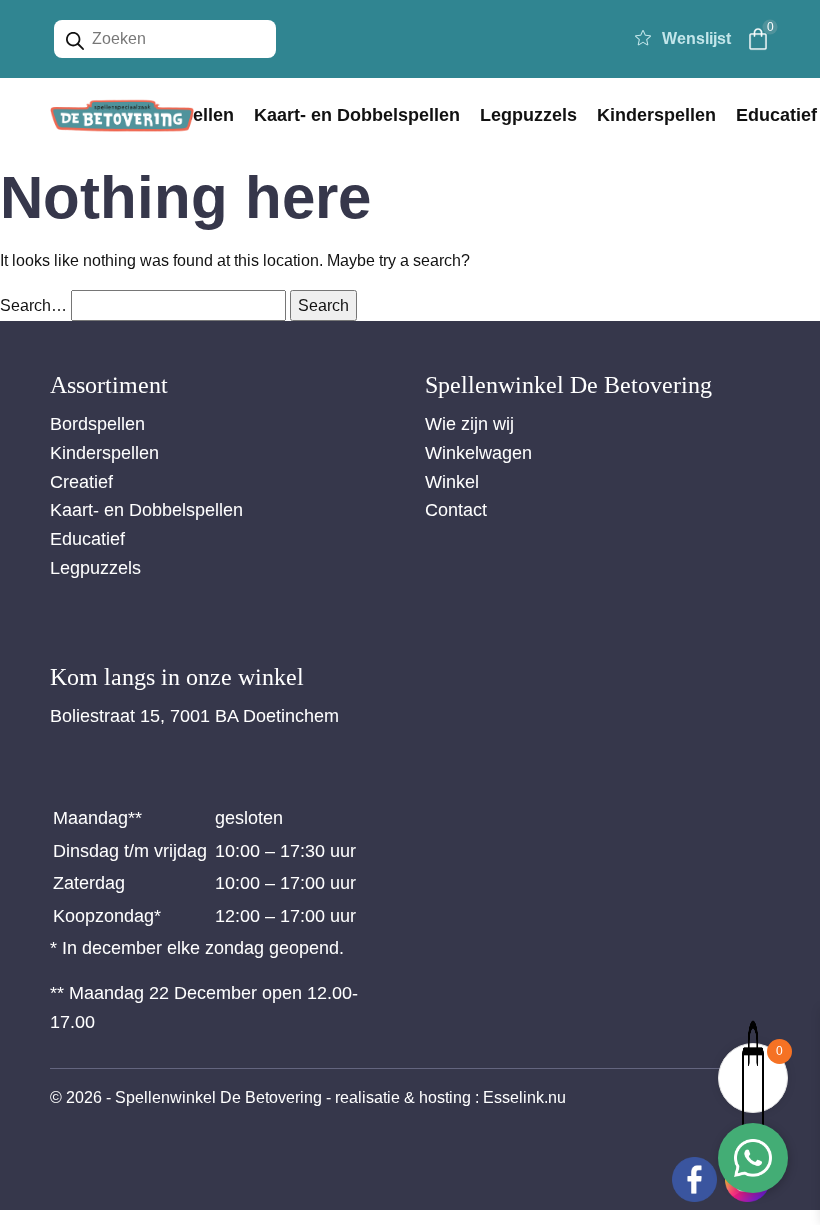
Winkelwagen (478, 453)
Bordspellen (97, 424)
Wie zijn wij (469, 424)
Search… (33, 305)
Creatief (81, 482)
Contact (456, 510)
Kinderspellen (656, 115)
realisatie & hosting (403, 1097)
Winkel (452, 482)
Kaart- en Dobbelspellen (357, 115)
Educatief (87, 539)
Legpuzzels (528, 115)
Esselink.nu (524, 1097)
